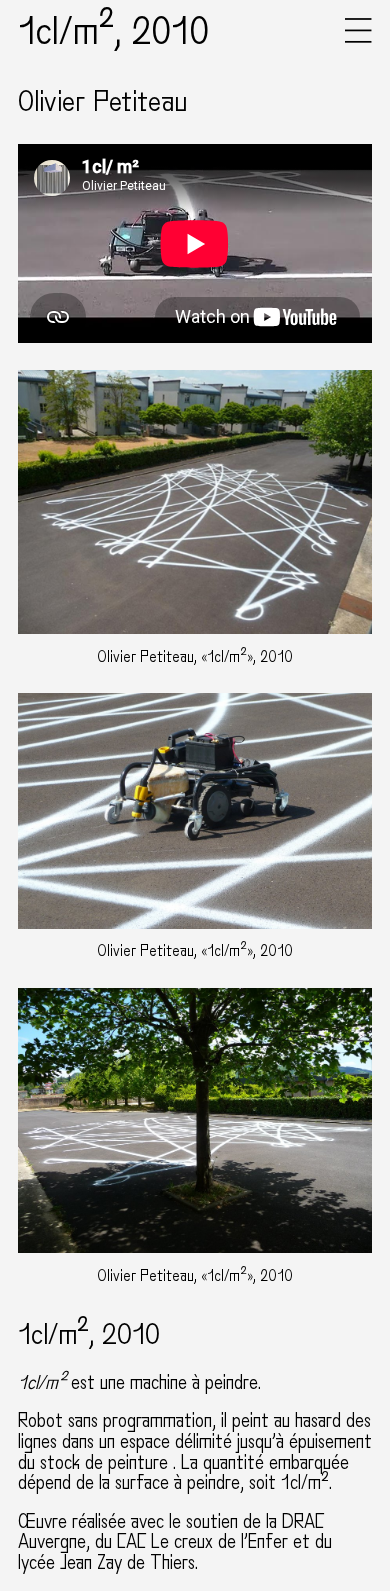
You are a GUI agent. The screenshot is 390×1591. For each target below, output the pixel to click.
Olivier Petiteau (103, 102)
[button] (358, 38)
